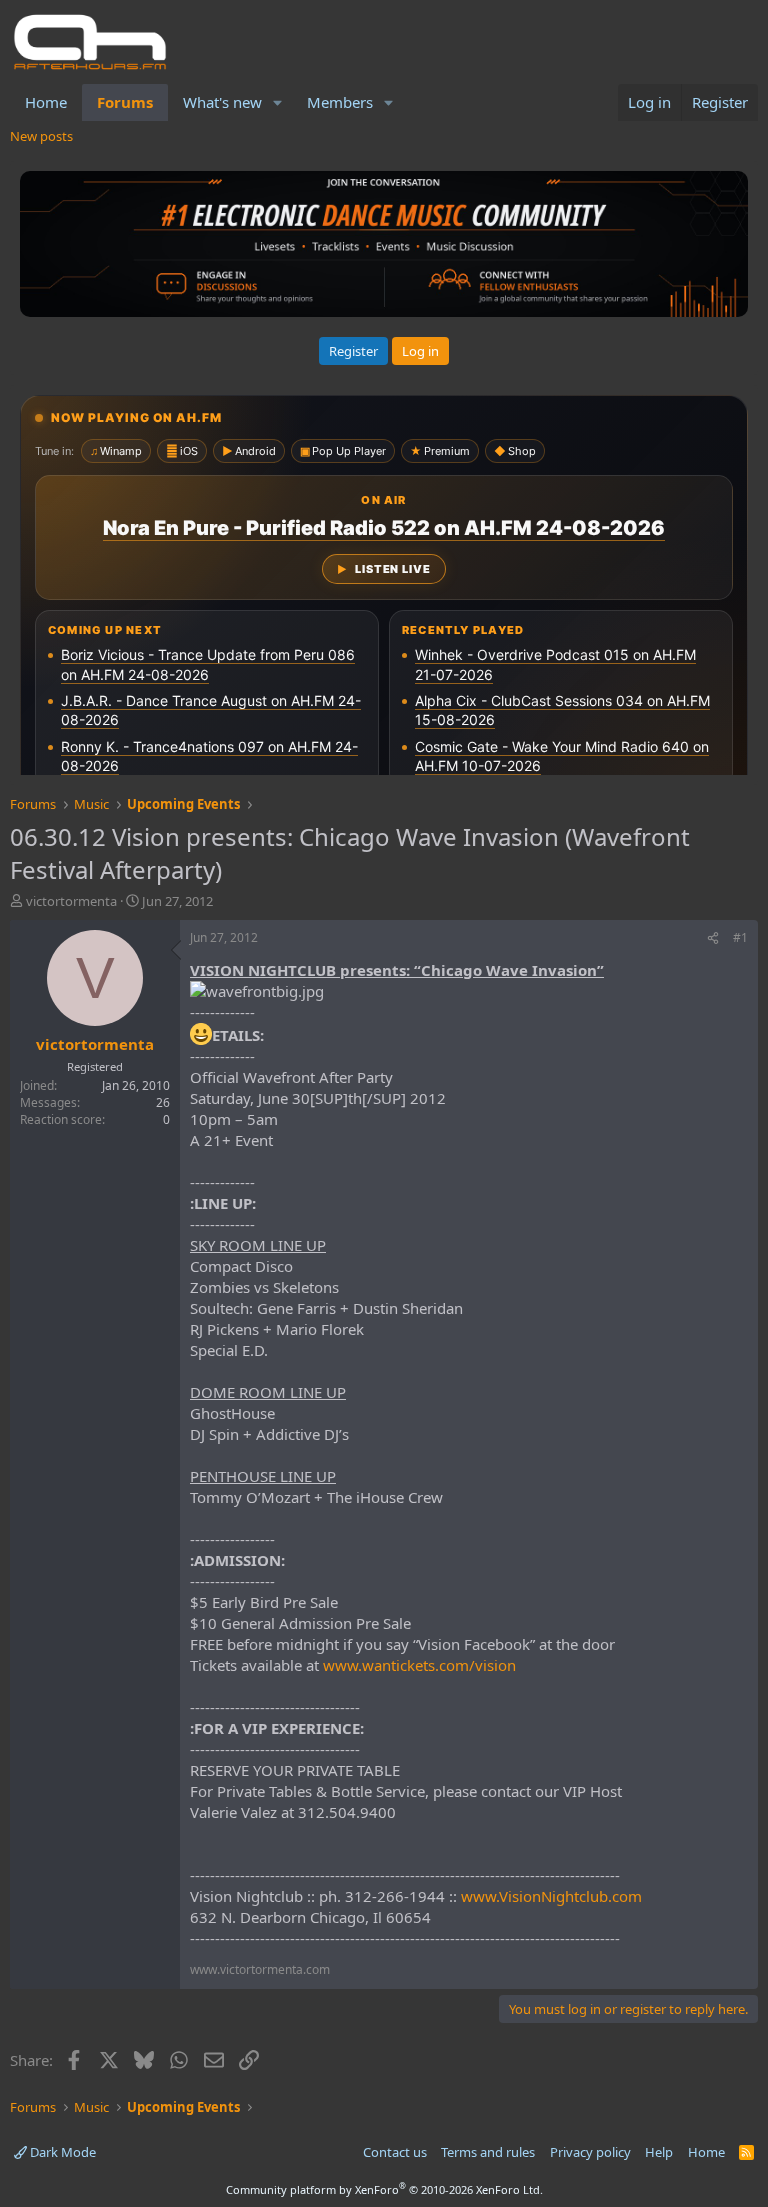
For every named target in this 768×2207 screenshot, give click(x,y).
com (454, 1665)
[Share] (713, 938)
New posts (41, 136)
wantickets (398, 1665)
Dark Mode (61, 2152)
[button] (278, 102)
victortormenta (71, 901)
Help (659, 2152)
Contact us (395, 2152)
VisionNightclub (553, 1896)
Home (46, 102)
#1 (740, 937)
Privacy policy (590, 2152)
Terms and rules (488, 2152)
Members (340, 102)
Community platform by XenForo (384, 2189)
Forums (125, 102)
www (340, 1665)
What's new (222, 102)
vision (495, 1665)
